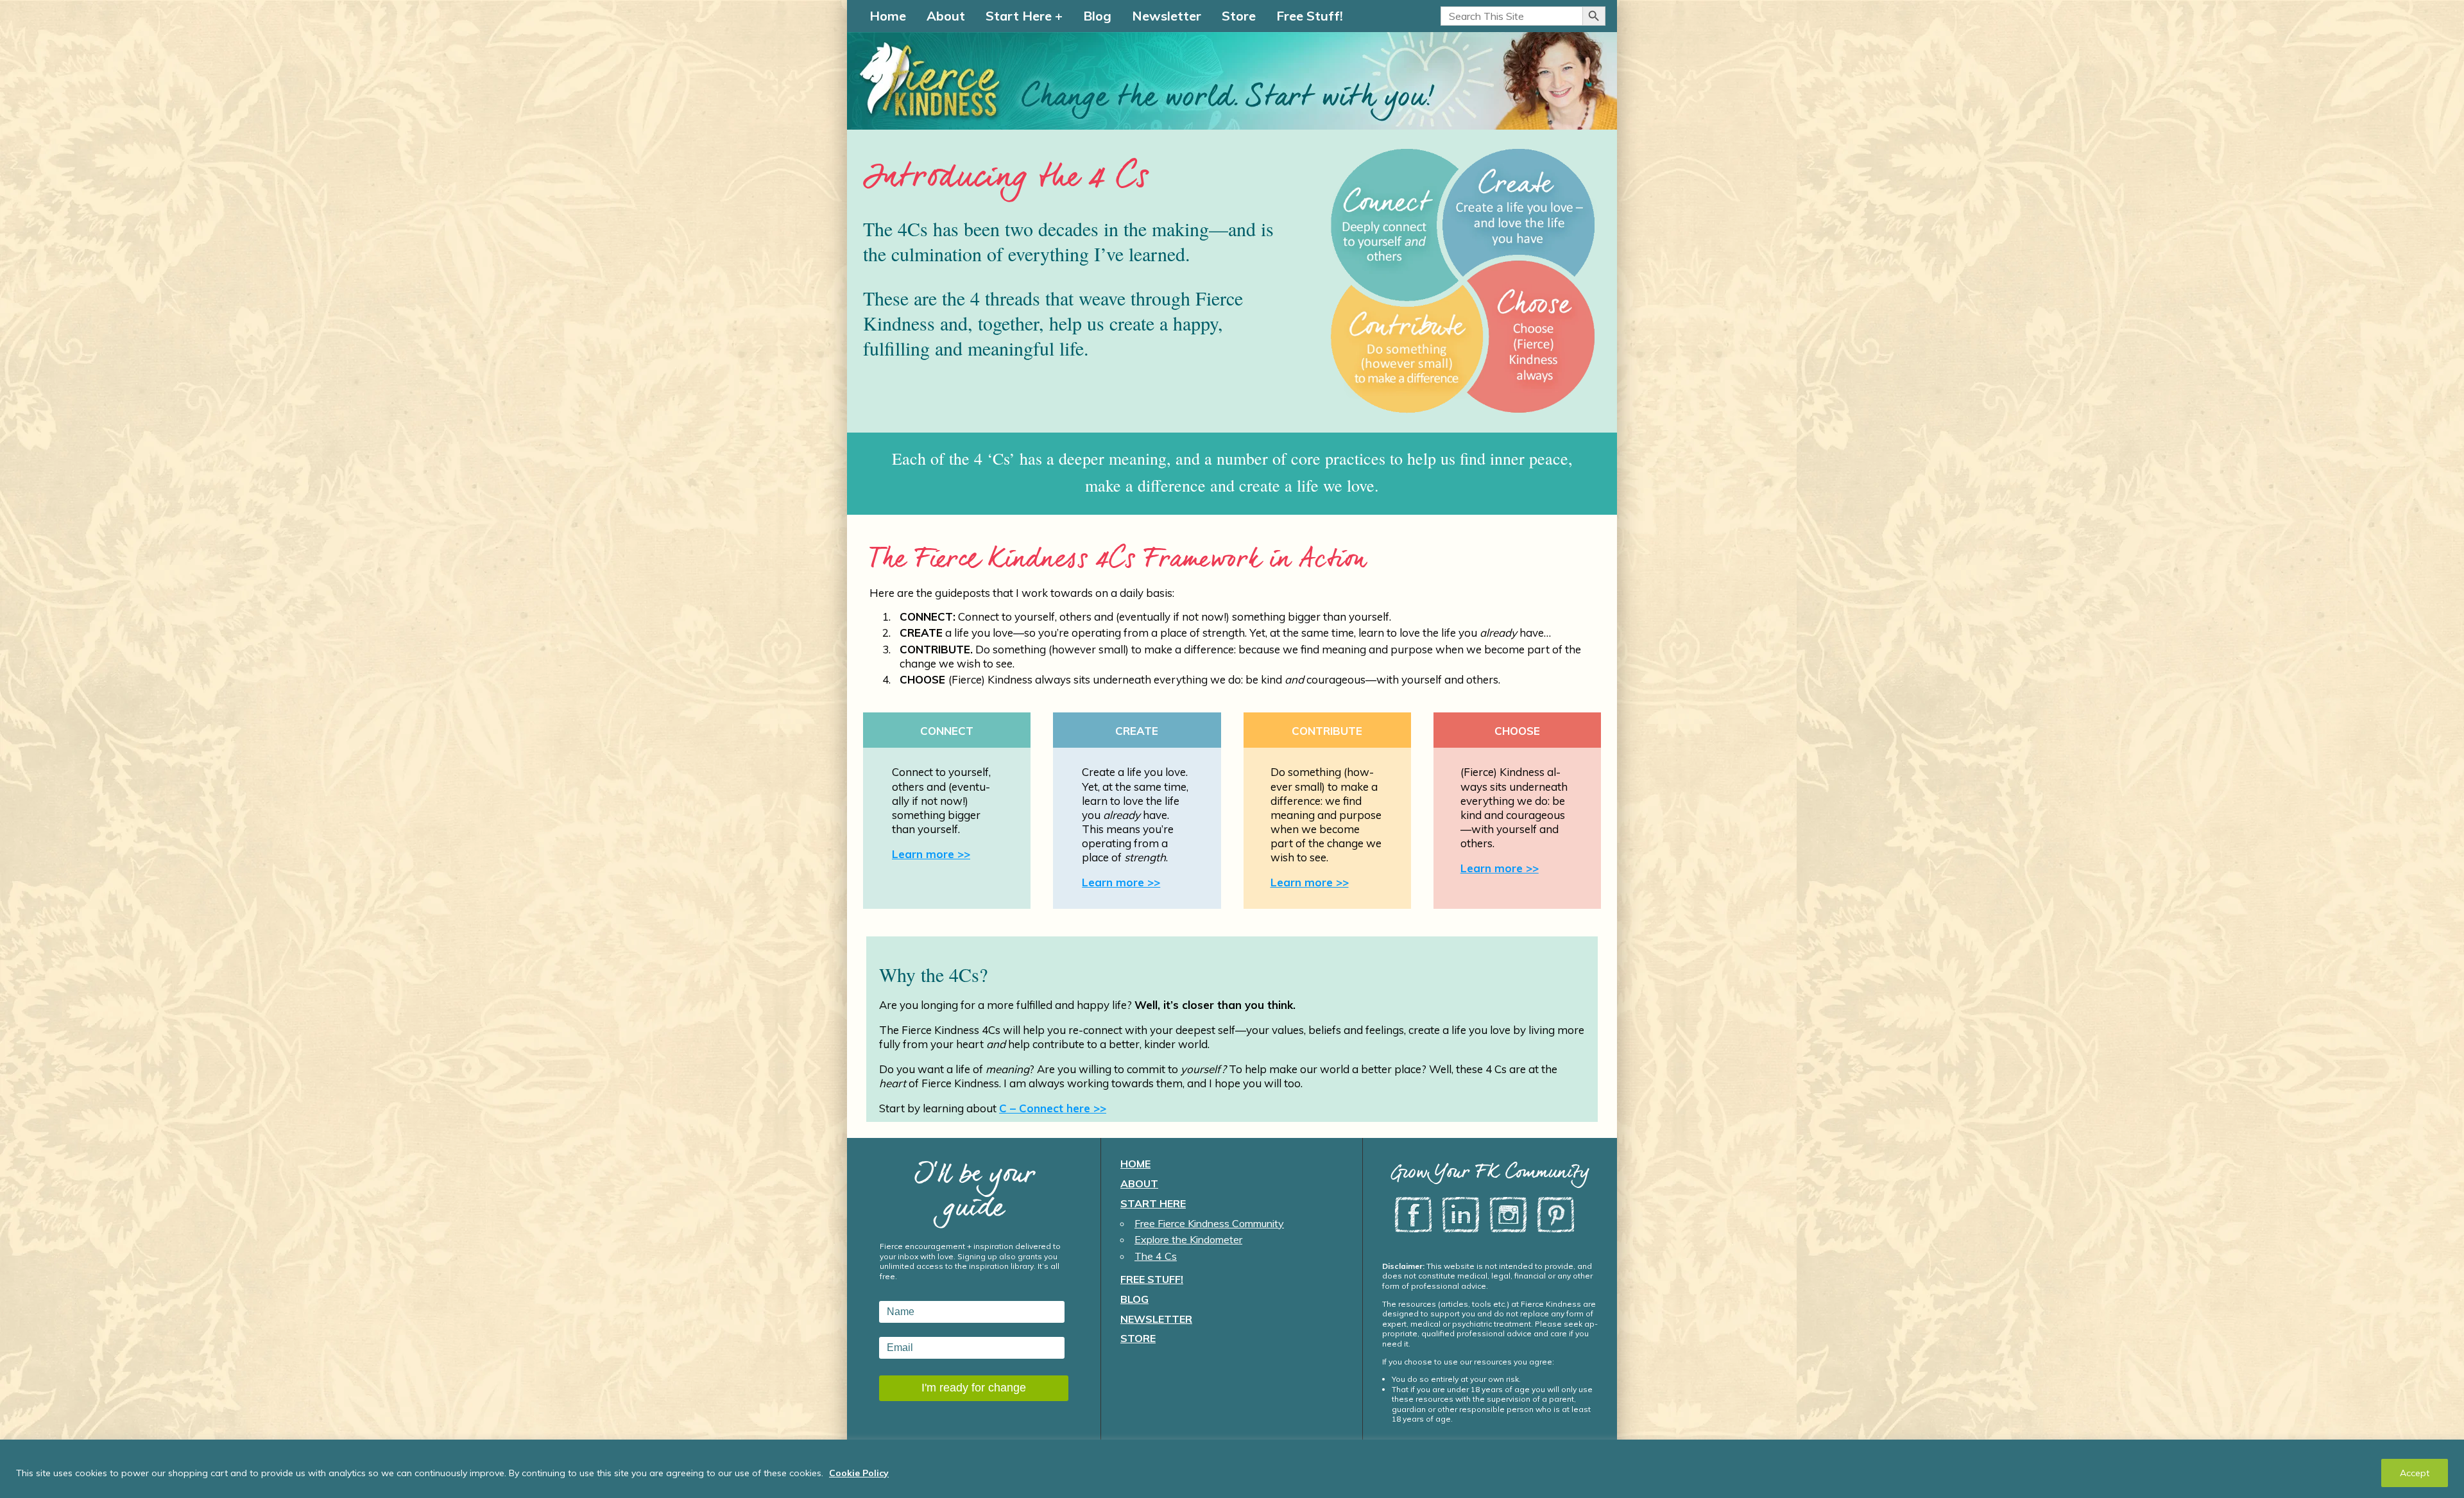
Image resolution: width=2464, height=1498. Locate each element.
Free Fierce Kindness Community (1209, 1223)
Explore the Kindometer (1188, 1239)
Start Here (1019, 16)
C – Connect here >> (1053, 1108)
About (946, 16)
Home (888, 16)
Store (1239, 16)
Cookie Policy (859, 1473)
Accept (2415, 1473)
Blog (1097, 16)
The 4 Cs (1156, 1256)
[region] (1232, 1469)
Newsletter (1167, 16)
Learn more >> (931, 854)
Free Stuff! (1310, 16)
